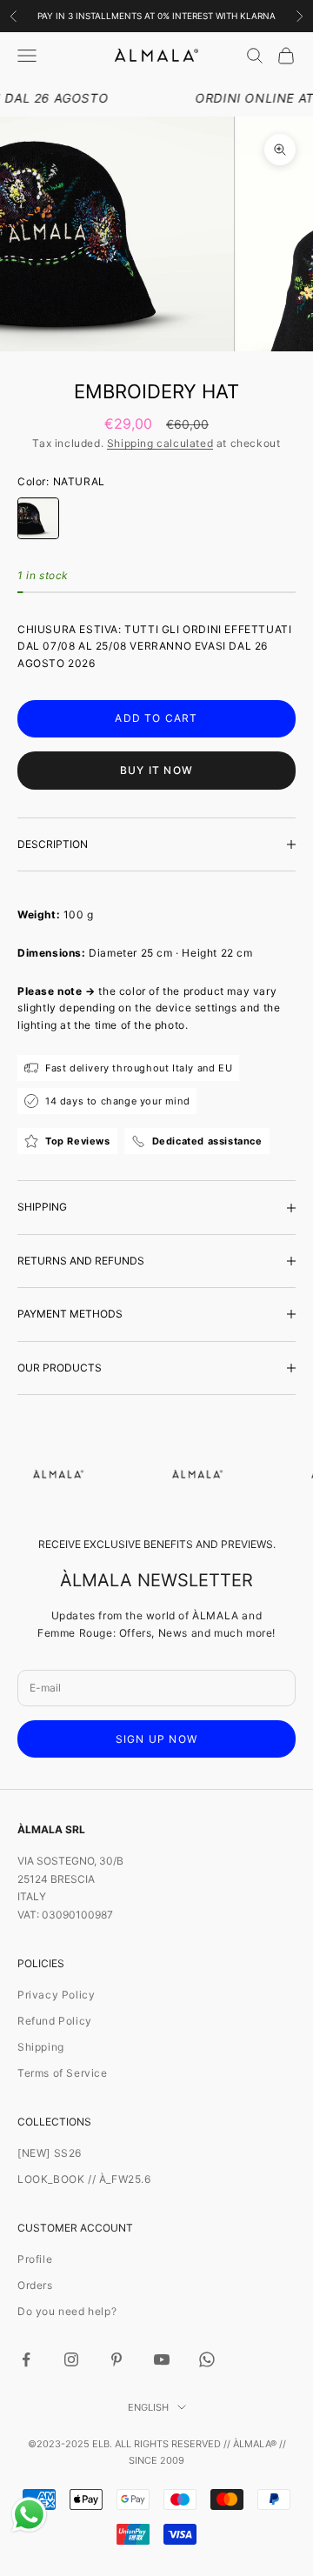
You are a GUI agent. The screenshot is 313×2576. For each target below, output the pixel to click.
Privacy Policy (56, 1995)
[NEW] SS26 (50, 2153)
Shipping (41, 2047)
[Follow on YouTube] (162, 2359)
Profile (35, 2259)
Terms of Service (63, 2073)
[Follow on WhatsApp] (207, 2359)
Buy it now (156, 770)
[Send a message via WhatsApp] (29, 2515)
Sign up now (156, 1739)
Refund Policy (55, 2021)
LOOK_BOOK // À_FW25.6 (84, 2179)
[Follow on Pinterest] (117, 2359)
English (148, 2407)
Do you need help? (67, 2311)
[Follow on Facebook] (26, 2359)
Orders (35, 2285)
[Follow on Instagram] (71, 2359)
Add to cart (156, 718)
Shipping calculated (160, 443)
